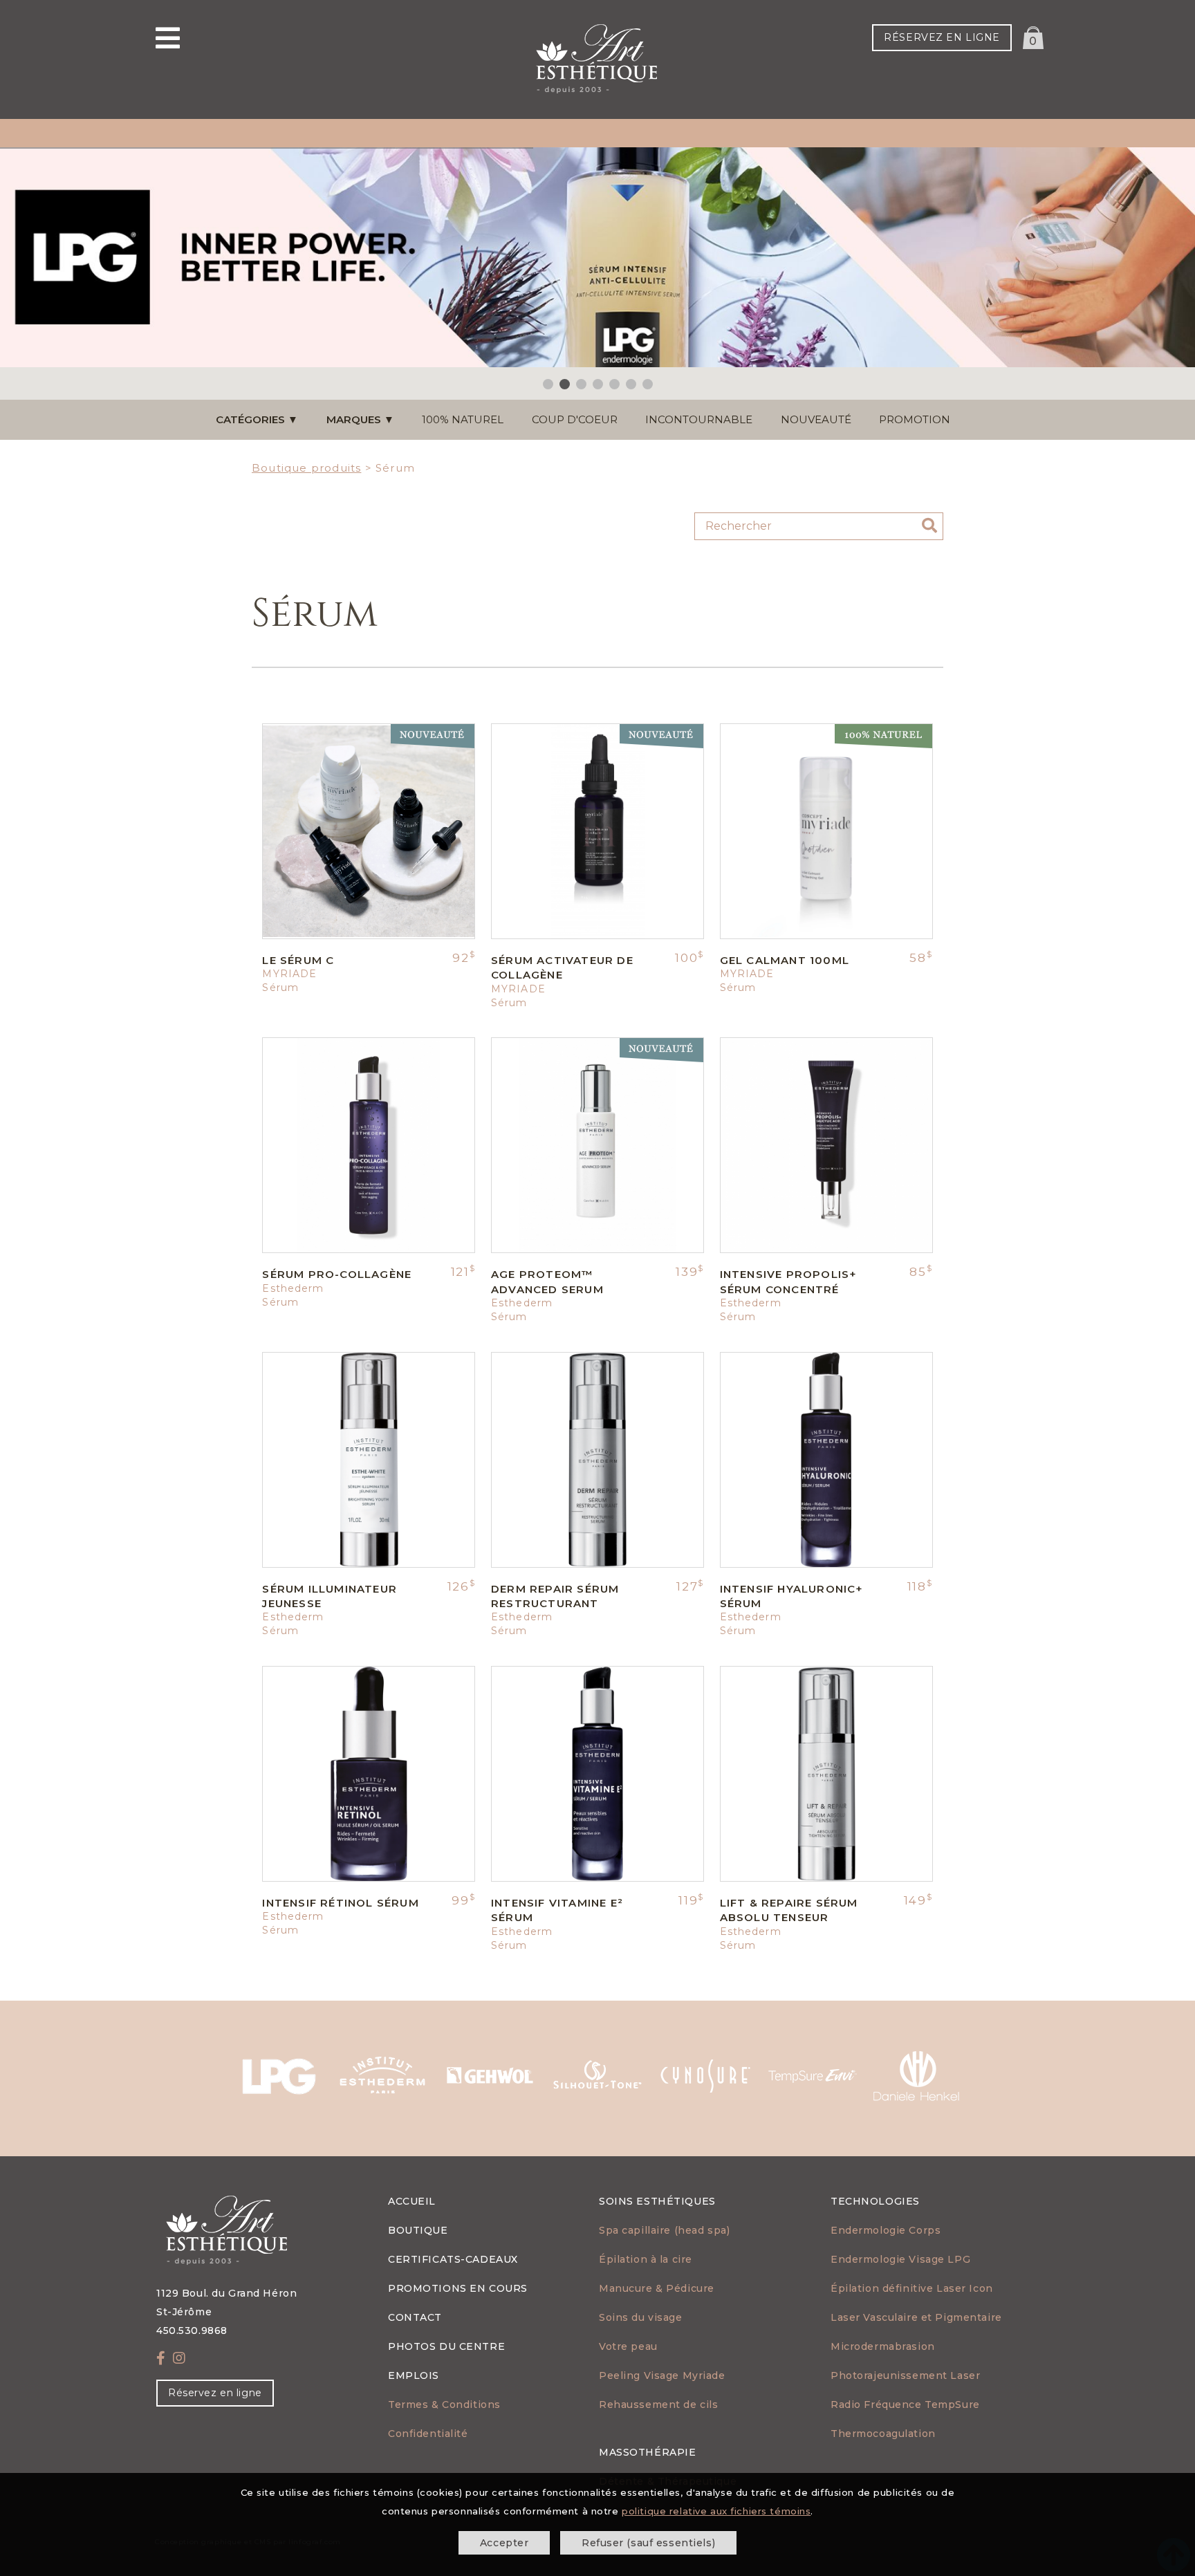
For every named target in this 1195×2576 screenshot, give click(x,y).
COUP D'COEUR (575, 419)
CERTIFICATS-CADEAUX (453, 2259)
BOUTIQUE (418, 2230)
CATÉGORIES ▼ (257, 419)
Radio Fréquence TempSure (905, 2404)
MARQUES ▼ (360, 419)
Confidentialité (428, 2434)
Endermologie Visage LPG (900, 2259)
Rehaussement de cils (658, 2404)
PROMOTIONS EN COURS (458, 2288)
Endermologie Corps (886, 2230)
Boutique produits (306, 468)
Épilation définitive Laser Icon (912, 2288)
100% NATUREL (463, 419)
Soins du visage (641, 2317)
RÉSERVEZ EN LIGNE (942, 37)
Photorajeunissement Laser (905, 2375)
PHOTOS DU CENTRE (446, 2346)
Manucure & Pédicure (657, 2288)
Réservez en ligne (215, 2393)
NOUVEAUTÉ (816, 419)
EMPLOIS (414, 2375)
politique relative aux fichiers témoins (716, 2511)
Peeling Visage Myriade (662, 2375)
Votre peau (628, 2346)
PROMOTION (915, 419)
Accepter (504, 2543)
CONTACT (415, 2317)
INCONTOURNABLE (699, 419)
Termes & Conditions (444, 2404)
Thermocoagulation (883, 2434)
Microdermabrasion (883, 2346)
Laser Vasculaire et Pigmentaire (916, 2317)
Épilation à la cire (646, 2259)
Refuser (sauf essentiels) (648, 2543)
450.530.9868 (192, 2331)
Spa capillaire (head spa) (664, 2230)
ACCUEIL (412, 2201)
